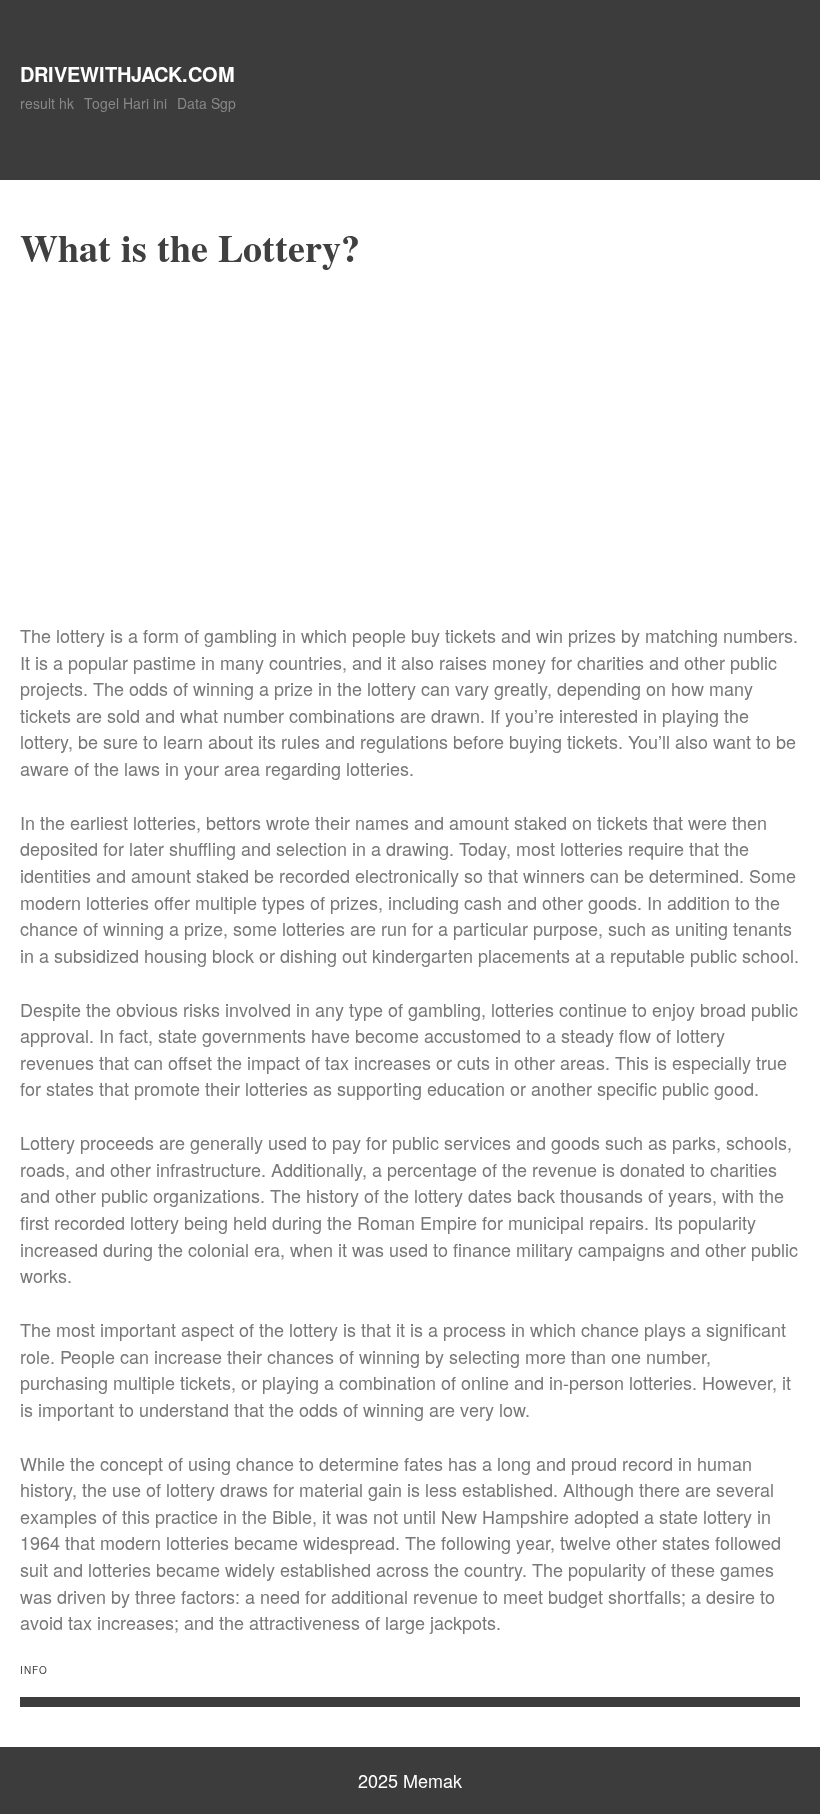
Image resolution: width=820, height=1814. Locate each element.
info (34, 1670)
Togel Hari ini (125, 103)
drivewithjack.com (127, 73)
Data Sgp (206, 103)
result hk (47, 103)
